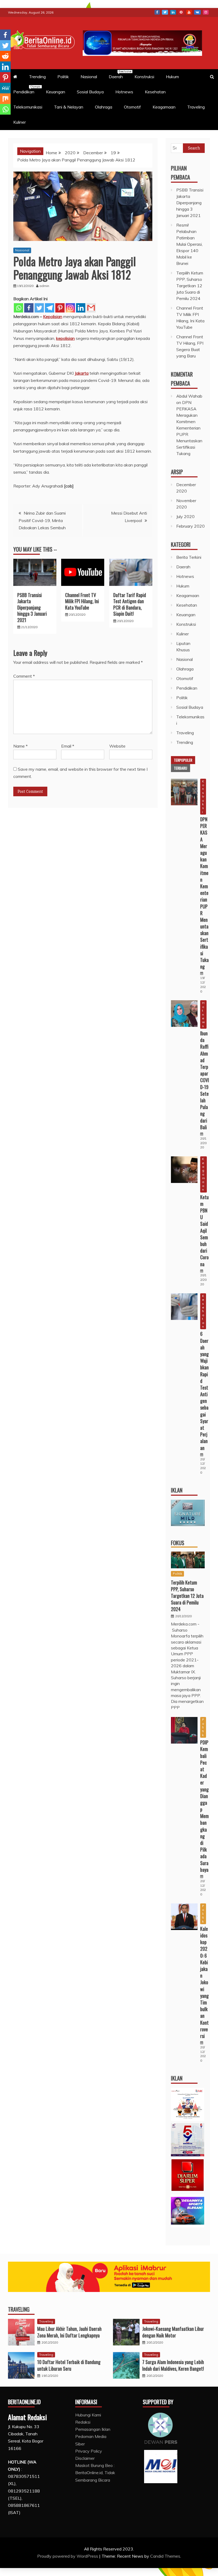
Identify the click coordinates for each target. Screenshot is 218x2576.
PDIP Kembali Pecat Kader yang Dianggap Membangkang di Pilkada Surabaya (204, 1806)
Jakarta (82, 373)
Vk (197, 12)
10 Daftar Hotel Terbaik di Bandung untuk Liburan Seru (69, 2365)
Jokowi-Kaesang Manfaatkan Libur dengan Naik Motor (173, 2332)
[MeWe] (5, 88)
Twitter (165, 12)
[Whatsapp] (18, 308)
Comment (24, 676)
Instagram (206, 12)
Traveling (196, 107)
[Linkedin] (81, 308)
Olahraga (104, 107)
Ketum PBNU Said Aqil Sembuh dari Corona (204, 1231)
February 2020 (190, 526)
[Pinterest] (60, 308)
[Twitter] (39, 308)
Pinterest (181, 12)
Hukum (172, 77)
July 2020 (185, 516)
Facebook (157, 12)
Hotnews (124, 92)
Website (117, 746)
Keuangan (56, 92)
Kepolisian (53, 316)
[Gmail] (91, 308)
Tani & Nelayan (69, 107)
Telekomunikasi (28, 107)
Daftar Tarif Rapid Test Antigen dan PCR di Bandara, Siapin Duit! (130, 604)
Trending (37, 77)
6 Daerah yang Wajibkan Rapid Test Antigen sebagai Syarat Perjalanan (204, 1391)
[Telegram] (50, 308)
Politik (63, 77)
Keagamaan (164, 107)
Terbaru (181, 768)
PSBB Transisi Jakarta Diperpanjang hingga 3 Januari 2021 (32, 607)
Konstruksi (144, 77)
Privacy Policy (89, 2451)
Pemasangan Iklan (93, 2429)
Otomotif (132, 107)
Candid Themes (165, 2556)
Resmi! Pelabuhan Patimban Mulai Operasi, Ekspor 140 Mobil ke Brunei (189, 244)
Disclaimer (85, 2458)
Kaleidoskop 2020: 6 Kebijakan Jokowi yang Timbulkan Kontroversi (204, 1982)
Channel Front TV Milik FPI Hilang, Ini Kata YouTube (82, 601)
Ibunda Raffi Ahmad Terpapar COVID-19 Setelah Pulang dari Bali (205, 1080)
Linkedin (173, 12)
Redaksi (83, 2422)
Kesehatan (155, 92)
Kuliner (20, 122)
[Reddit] (5, 56)
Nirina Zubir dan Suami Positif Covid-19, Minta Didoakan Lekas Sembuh (42, 520)
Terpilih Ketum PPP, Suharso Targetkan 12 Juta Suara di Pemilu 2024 (190, 286)
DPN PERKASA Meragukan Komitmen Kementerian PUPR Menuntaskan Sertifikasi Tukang (189, 428)
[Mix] (5, 99)
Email (68, 746)
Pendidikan (26, 90)
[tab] (183, 760)
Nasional (89, 77)
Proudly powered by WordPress (68, 2556)
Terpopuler (183, 760)
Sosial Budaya (90, 92)
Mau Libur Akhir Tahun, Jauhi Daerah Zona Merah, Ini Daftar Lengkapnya (69, 2332)
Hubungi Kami (88, 2415)
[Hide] (2, 120)
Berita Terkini (189, 557)
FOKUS (178, 1543)
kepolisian (65, 338)
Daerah (118, 74)
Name (20, 746)
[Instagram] (70, 308)
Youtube (189, 12)
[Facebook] (29, 308)
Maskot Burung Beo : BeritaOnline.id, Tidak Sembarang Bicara (95, 2473)
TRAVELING (19, 2309)
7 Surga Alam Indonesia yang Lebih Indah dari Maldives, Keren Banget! (173, 2365)
